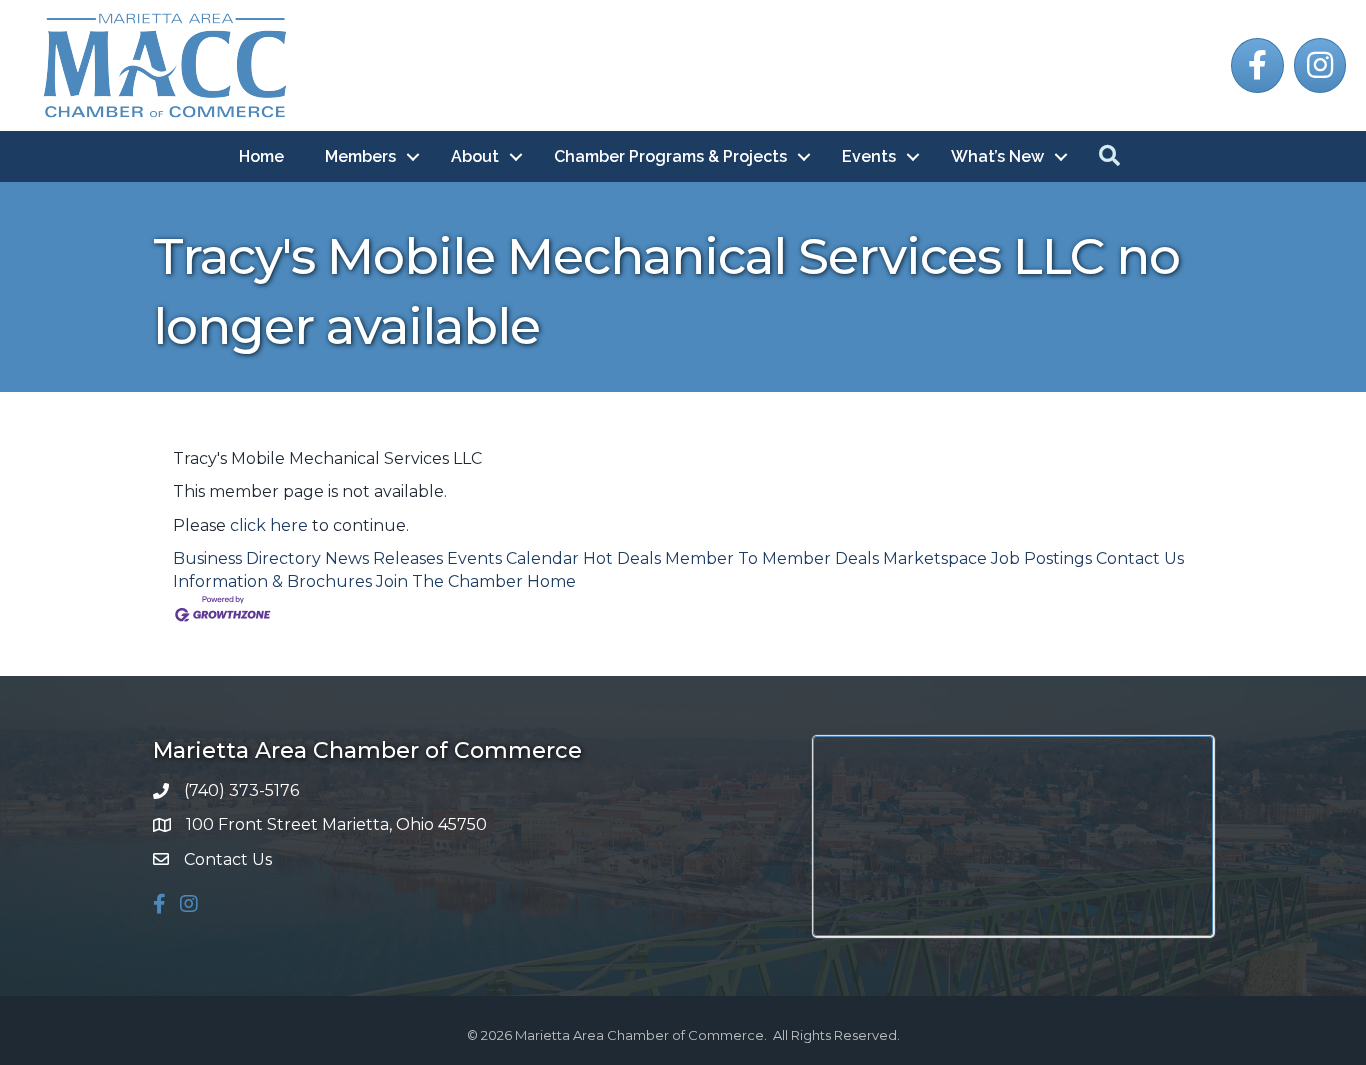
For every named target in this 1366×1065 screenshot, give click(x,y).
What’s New (997, 156)
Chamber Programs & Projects (670, 156)
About (475, 156)
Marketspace (935, 558)
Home (261, 156)
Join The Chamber (449, 581)
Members (360, 156)
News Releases (384, 558)
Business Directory (247, 558)
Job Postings (1041, 558)
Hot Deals (622, 558)
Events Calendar (513, 558)
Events (869, 156)
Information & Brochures (272, 581)
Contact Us (1140, 558)
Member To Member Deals (772, 558)
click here (269, 525)
